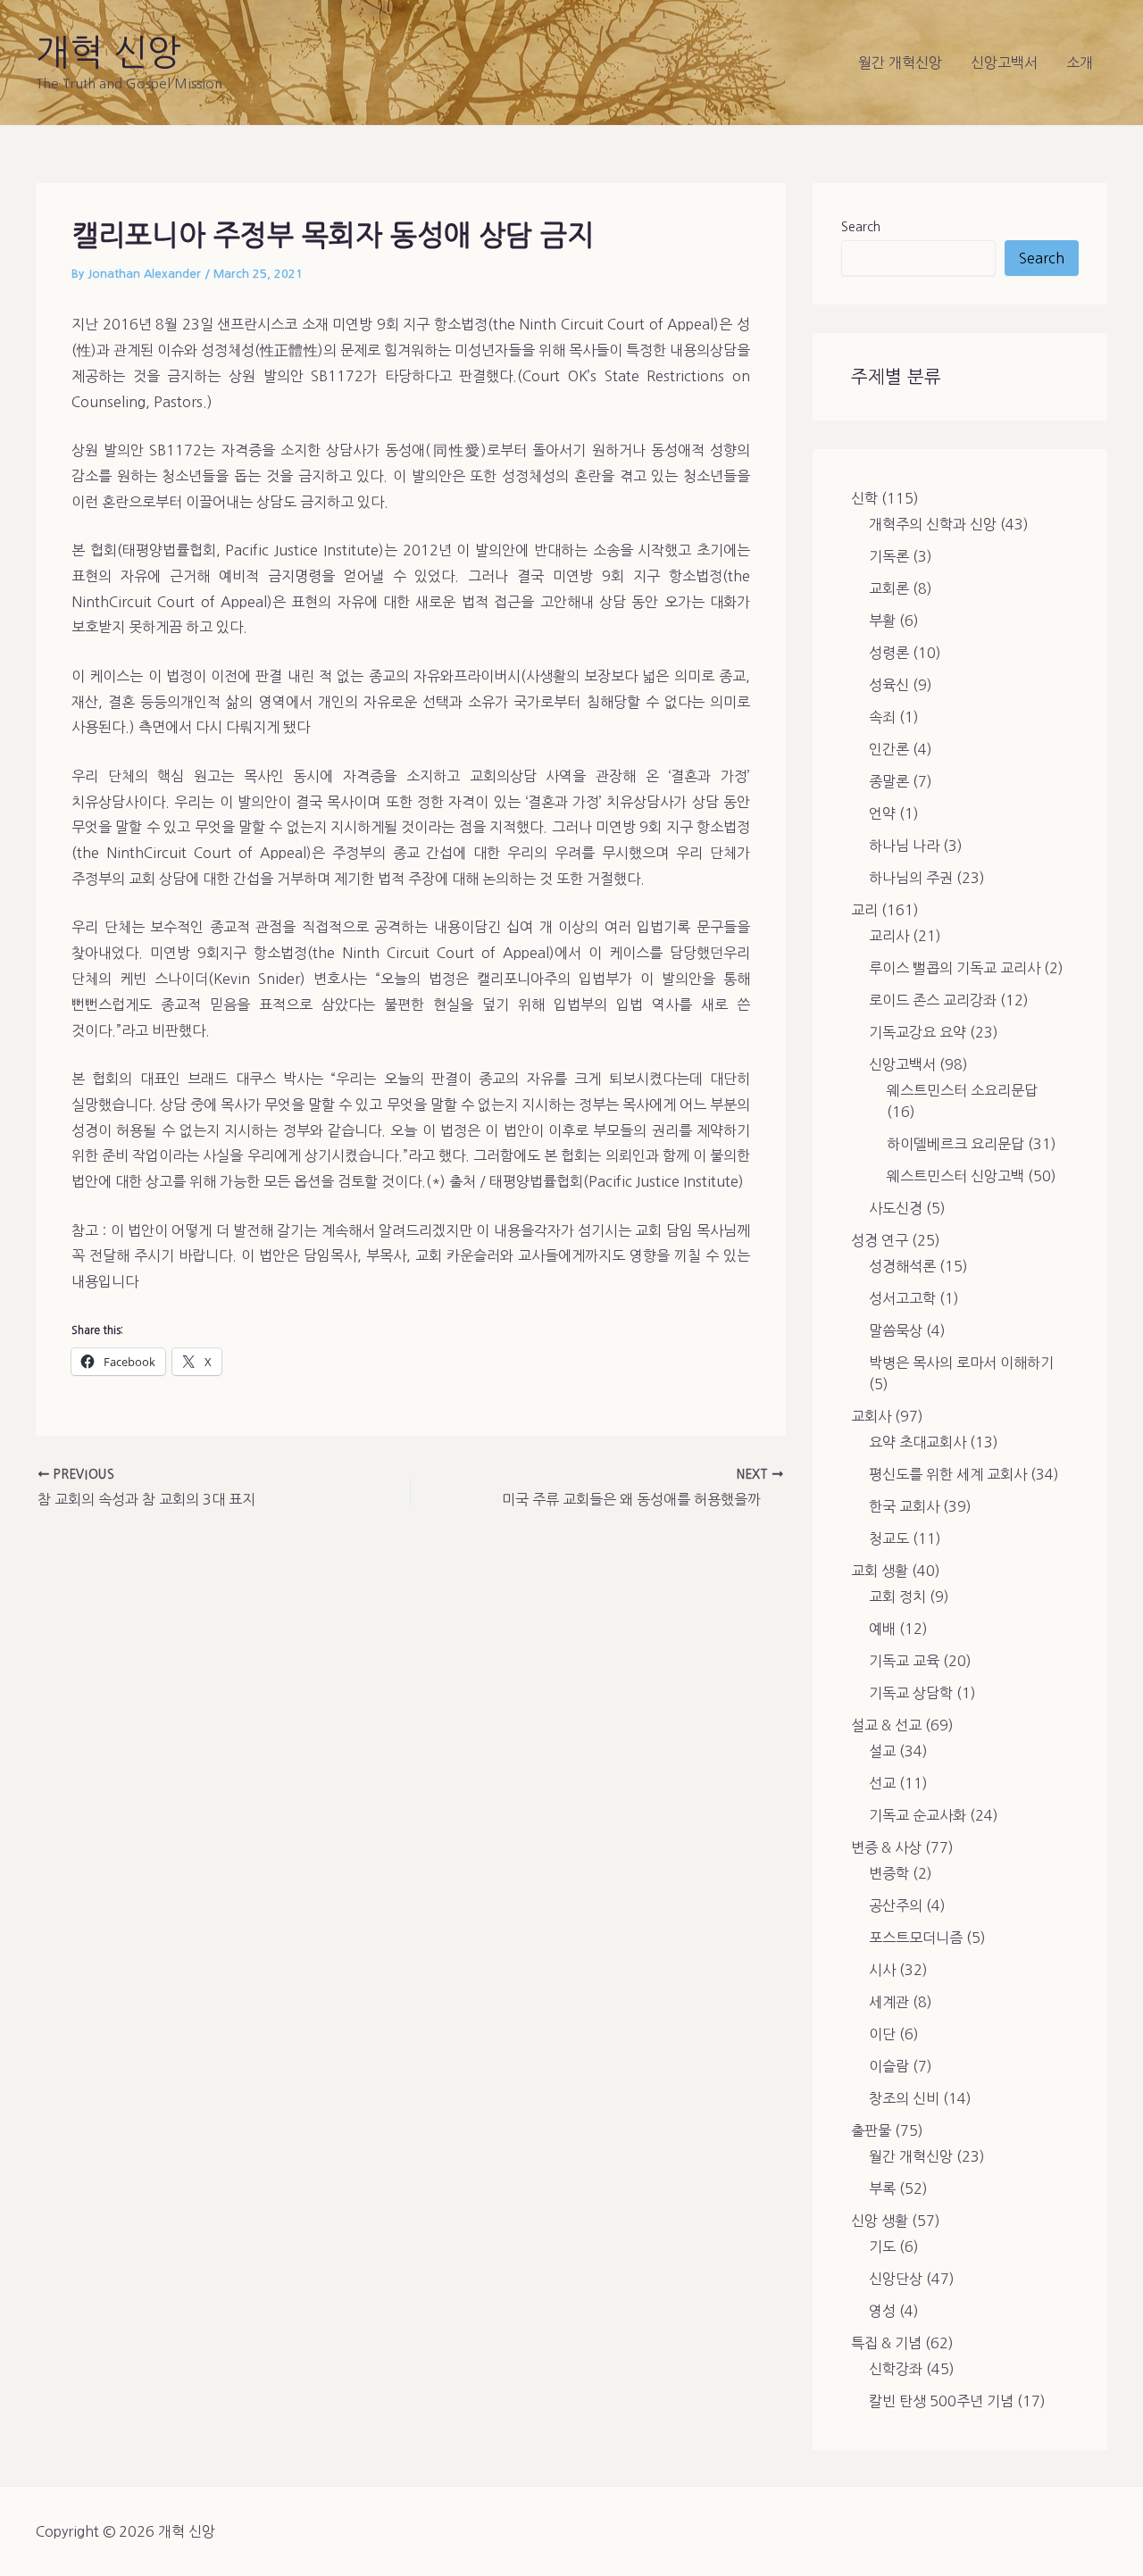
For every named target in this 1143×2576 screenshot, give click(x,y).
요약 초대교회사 (918, 1442)
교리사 (889, 936)
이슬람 (889, 2066)
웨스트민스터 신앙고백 (955, 1176)
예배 (882, 1629)
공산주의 (896, 1905)
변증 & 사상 (886, 1847)
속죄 (882, 717)
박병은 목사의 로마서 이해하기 (961, 1363)
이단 (882, 2034)
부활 (882, 621)
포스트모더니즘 (916, 1938)
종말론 (889, 781)
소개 (1080, 63)
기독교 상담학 (911, 1693)
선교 (882, 1783)
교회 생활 (880, 1571)
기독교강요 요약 (918, 1032)
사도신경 (896, 1208)
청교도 (889, 1538)
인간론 (889, 749)
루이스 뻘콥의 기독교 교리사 (955, 968)
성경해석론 (902, 1266)
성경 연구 (880, 1240)
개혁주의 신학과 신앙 (933, 524)
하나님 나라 (904, 846)
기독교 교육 (904, 1661)
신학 (864, 498)
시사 (882, 1970)
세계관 (889, 2002)
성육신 (889, 685)
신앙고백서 (1004, 63)
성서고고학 (902, 1298)
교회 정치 (897, 1596)
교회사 (871, 1416)
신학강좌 (896, 2369)
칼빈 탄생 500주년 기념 (941, 2401)
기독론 (889, 556)
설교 (882, 1751)
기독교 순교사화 (918, 1815)
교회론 (889, 588)
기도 (882, 2247)
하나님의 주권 (911, 878)
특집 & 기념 (886, 2343)
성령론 (889, 653)
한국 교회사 (904, 1506)
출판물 (871, 2130)
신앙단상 (896, 2279)
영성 (882, 2311)
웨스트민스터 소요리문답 (962, 1090)
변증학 (889, 1873)
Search (861, 227)
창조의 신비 (904, 2098)
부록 (882, 2188)
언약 (882, 813)
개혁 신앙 (108, 53)
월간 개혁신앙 (900, 63)
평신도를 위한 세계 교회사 (948, 1474)
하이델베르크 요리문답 (955, 1144)
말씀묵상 (896, 1330)
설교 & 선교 (886, 1725)
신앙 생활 (880, 2221)
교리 (864, 910)
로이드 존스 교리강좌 (933, 1000)
